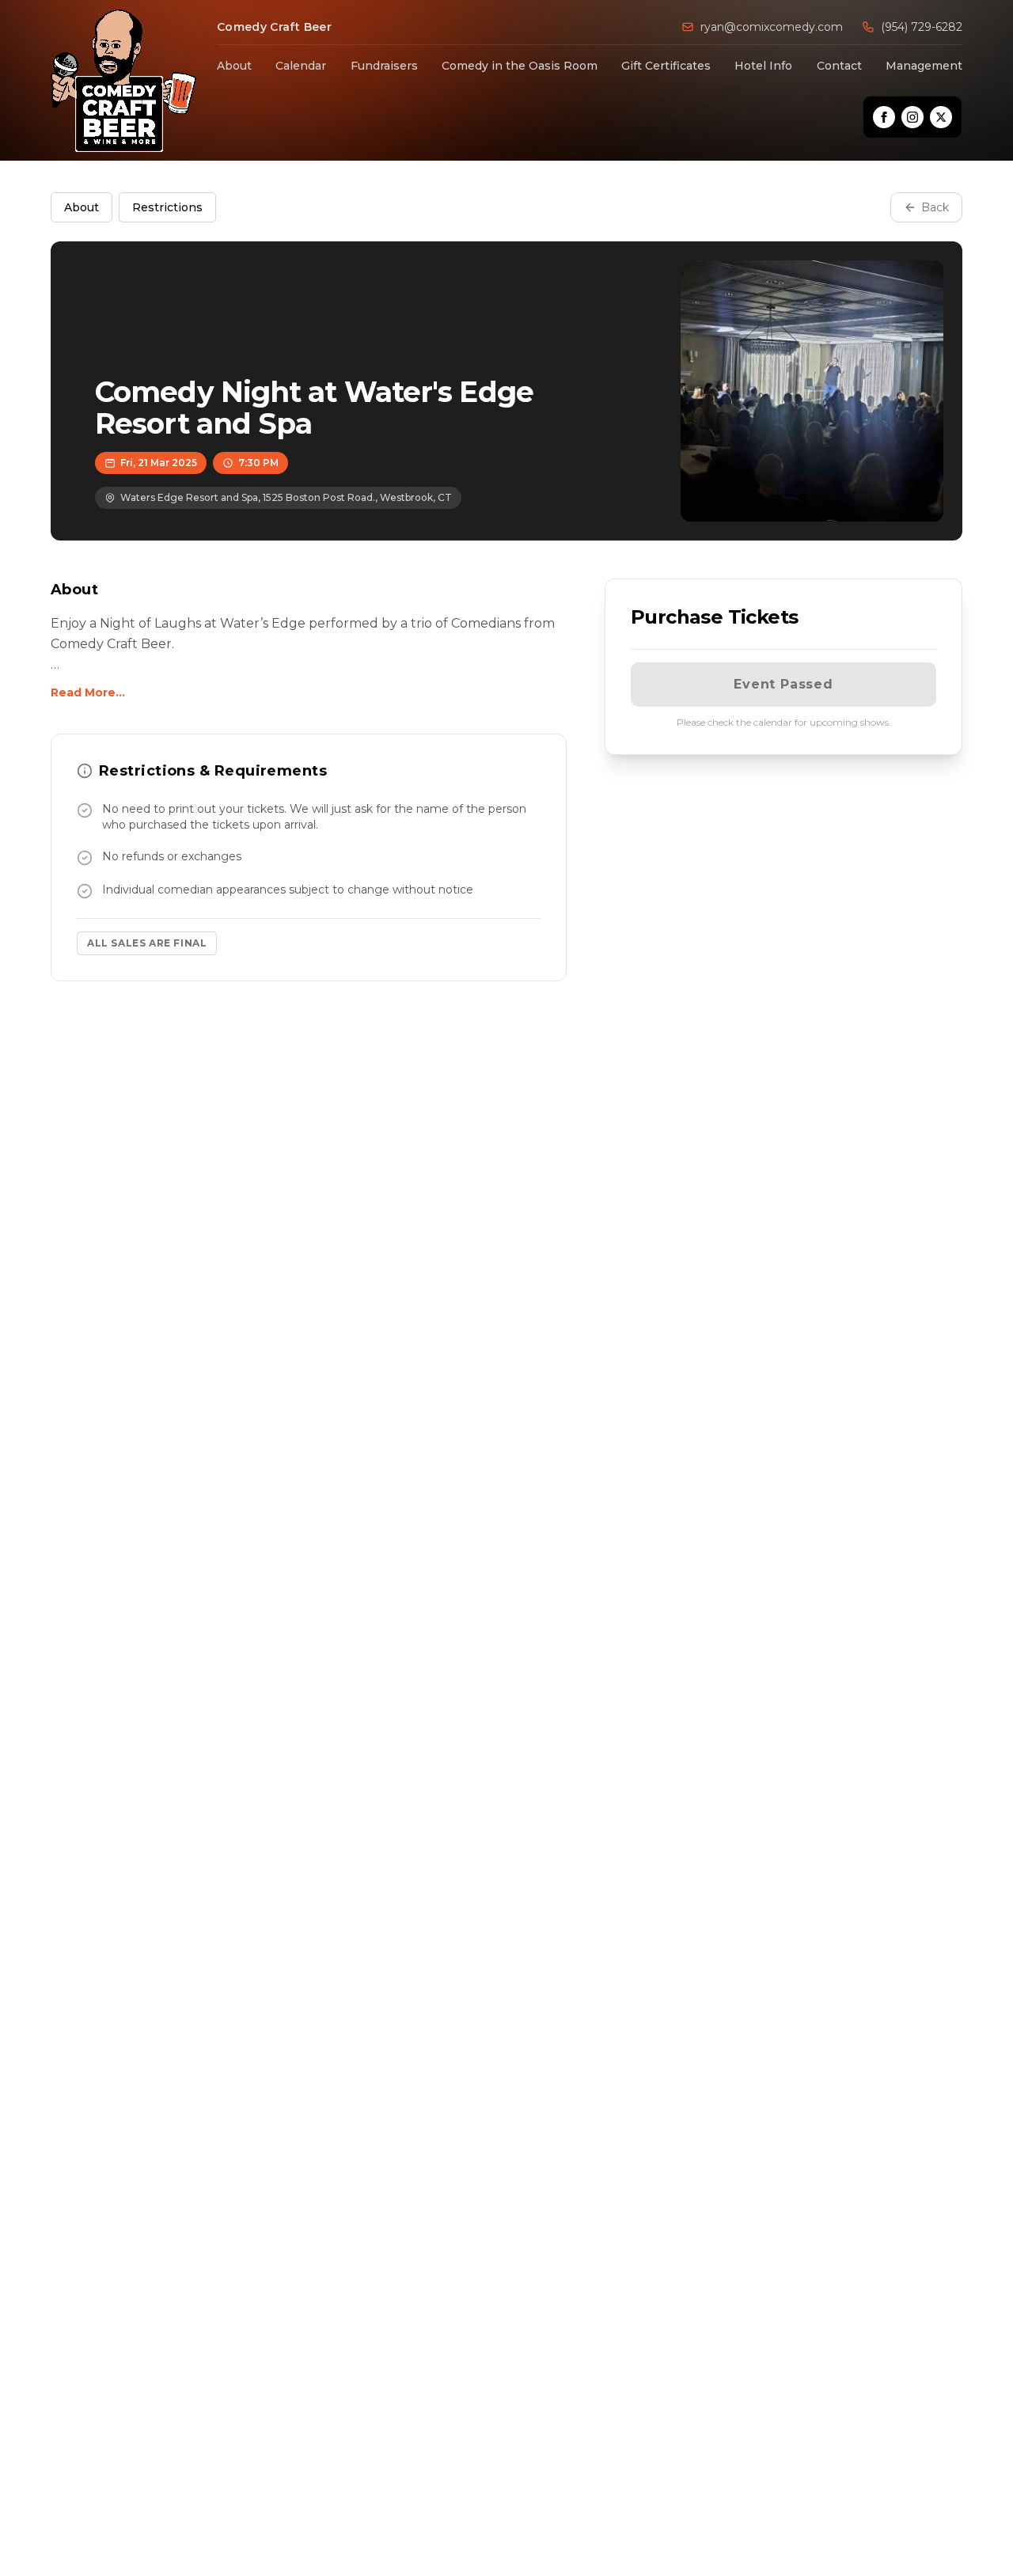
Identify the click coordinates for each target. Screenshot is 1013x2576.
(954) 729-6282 (922, 27)
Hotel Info (763, 66)
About (234, 66)
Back (935, 207)
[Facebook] (884, 117)
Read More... (88, 692)
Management (924, 66)
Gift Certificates (666, 66)
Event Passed (783, 684)
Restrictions (167, 207)
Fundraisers (384, 66)
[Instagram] (912, 117)
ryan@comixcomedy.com (772, 27)
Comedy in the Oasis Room (520, 66)
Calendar (301, 66)
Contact (839, 66)
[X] (941, 117)
